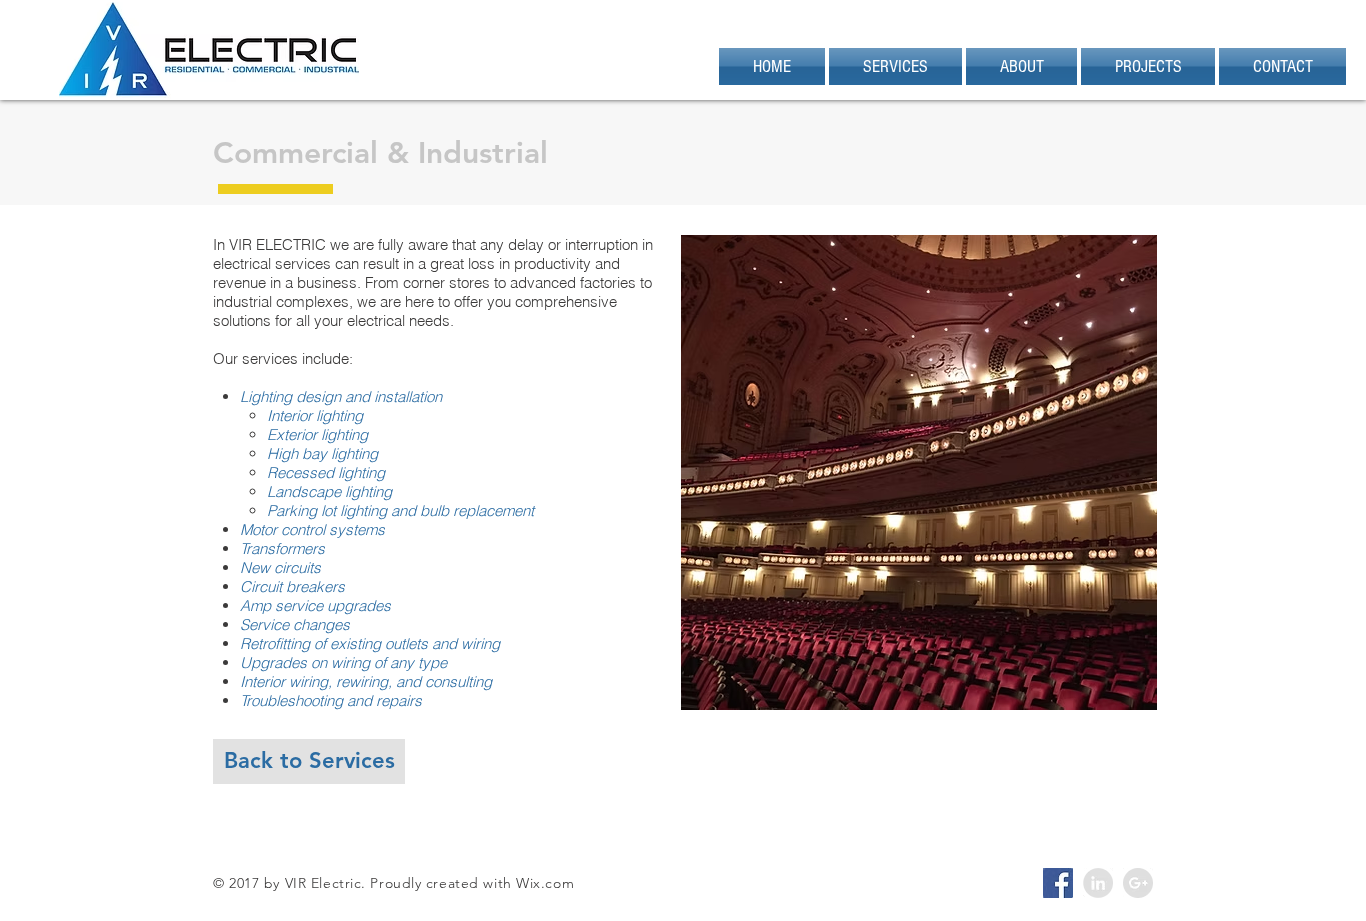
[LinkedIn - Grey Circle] (1098, 883)
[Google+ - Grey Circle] (1138, 883)
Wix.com (545, 883)
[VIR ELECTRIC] (1058, 883)
